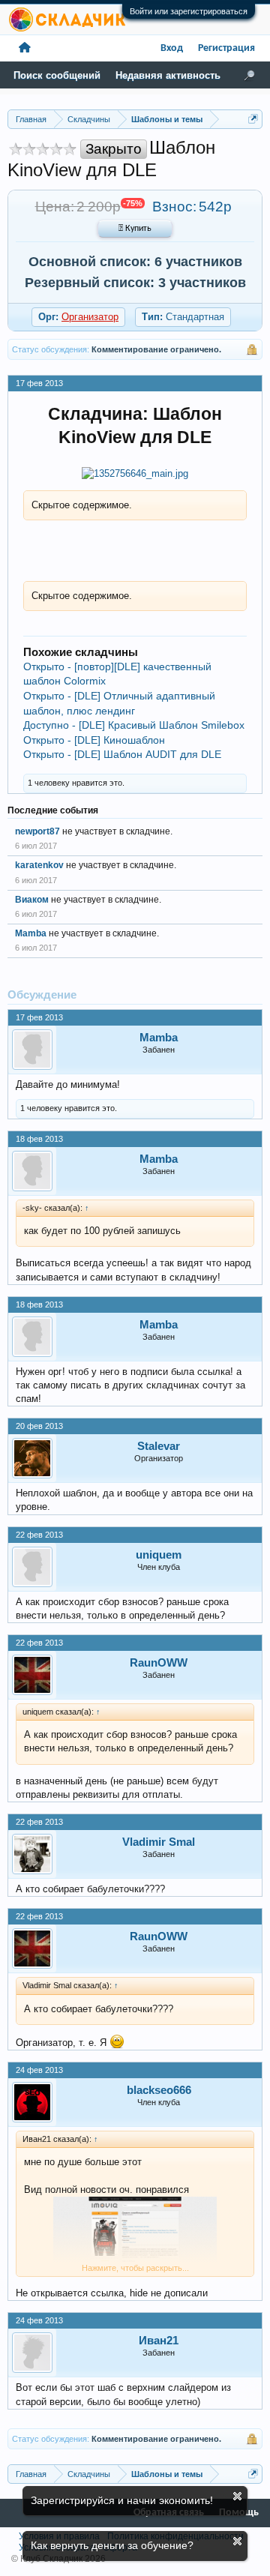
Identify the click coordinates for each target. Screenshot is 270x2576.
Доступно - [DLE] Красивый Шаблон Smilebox (134, 725)
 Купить (135, 229)
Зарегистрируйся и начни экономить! (122, 2500)
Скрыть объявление (237, 2496)
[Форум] (25, 48)
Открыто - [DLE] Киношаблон (94, 740)
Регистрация (226, 48)
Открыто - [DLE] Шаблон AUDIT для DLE (122, 754)
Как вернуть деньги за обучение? (112, 2545)
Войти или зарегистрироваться (189, 11)
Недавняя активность (168, 75)
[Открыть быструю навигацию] (253, 119)
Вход (172, 48)
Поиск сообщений (57, 75)
